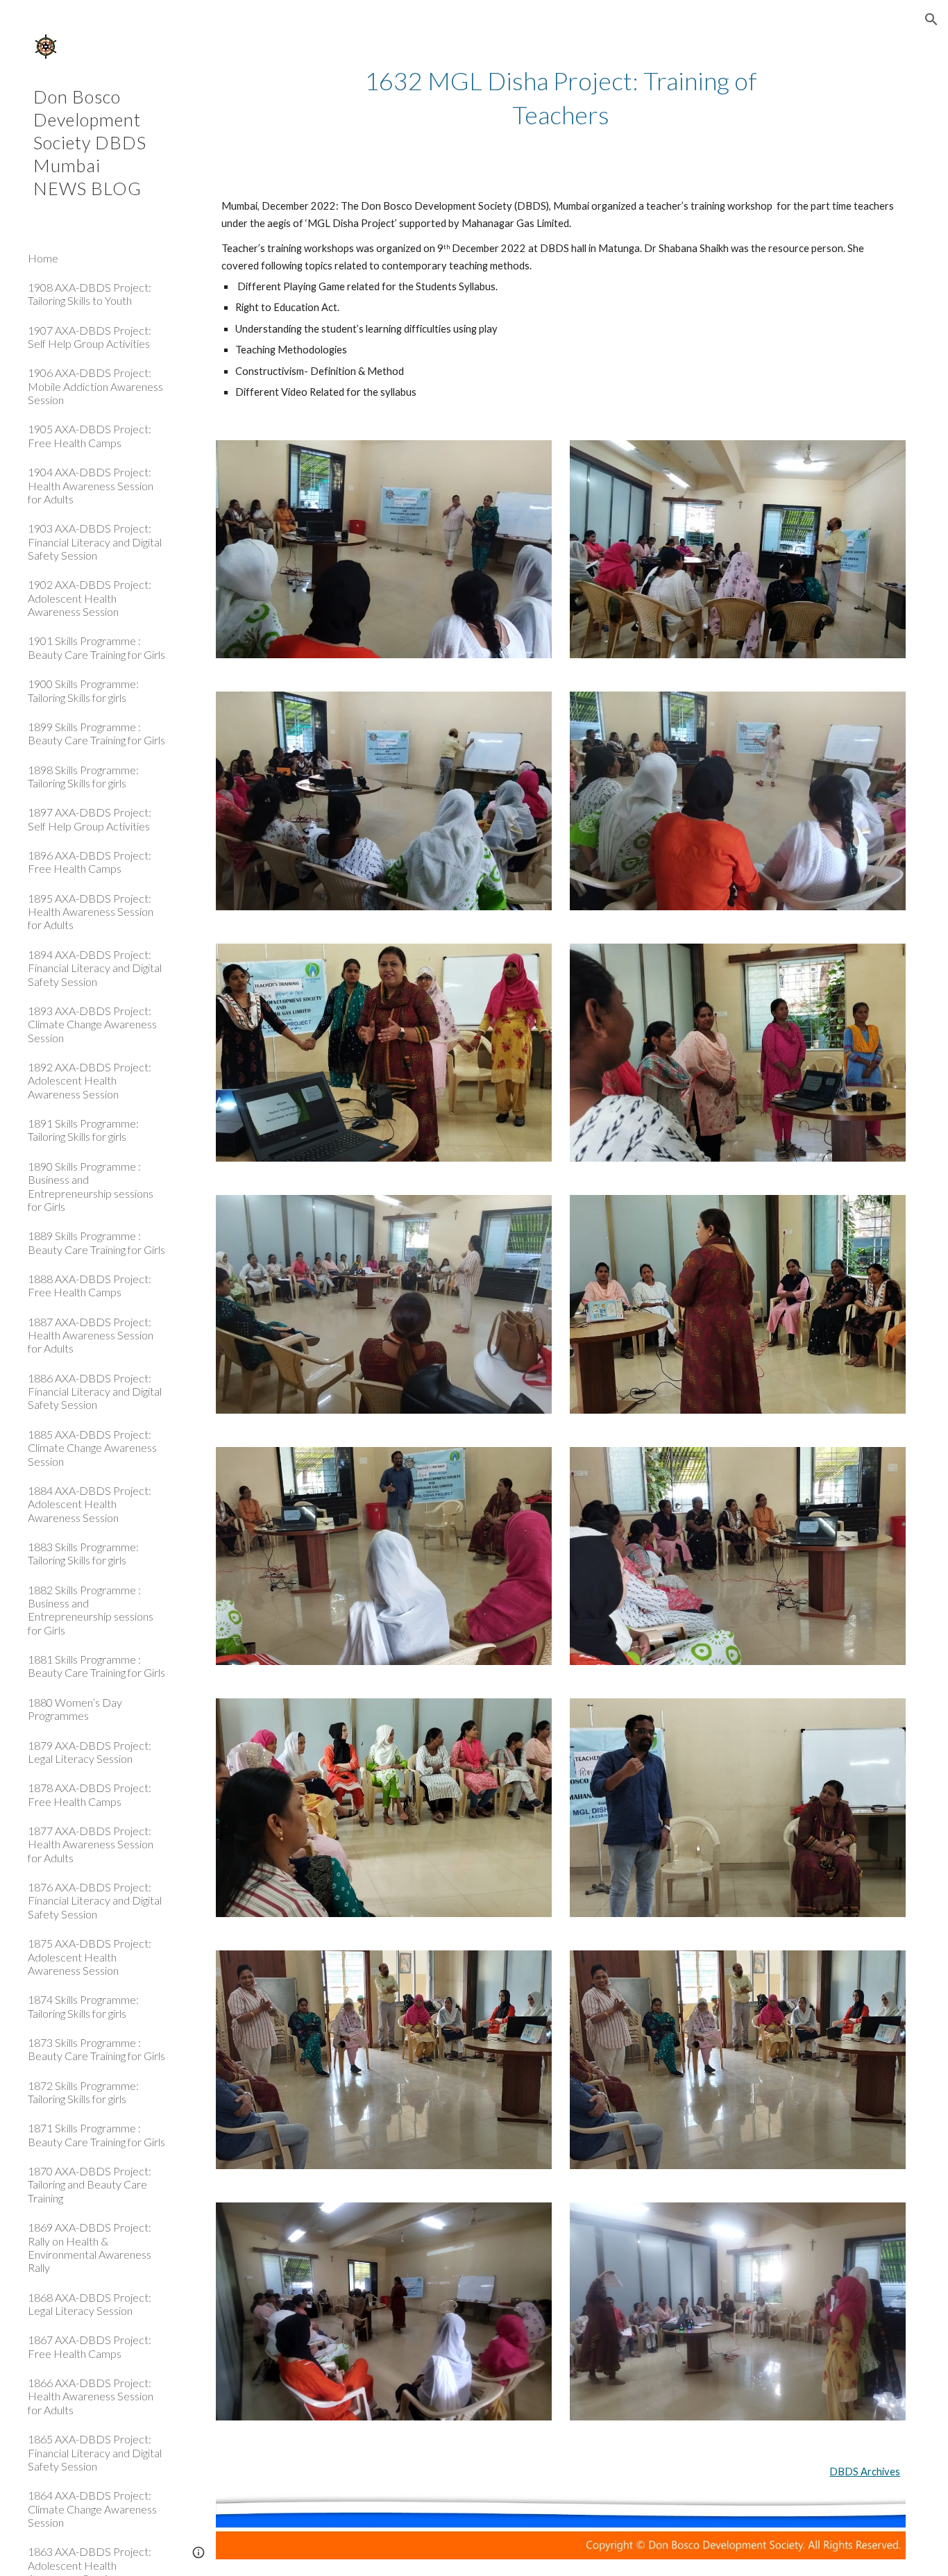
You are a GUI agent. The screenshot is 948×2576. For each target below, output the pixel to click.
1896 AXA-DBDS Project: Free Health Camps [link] (90, 862)
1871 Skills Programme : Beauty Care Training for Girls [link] (96, 2134)
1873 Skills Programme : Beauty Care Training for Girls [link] (96, 2049)
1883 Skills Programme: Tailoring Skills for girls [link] (83, 1553)
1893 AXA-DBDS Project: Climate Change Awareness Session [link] (92, 1024)
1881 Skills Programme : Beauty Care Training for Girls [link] (96, 1666)
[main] (561, 98)
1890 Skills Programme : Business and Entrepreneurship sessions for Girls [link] (91, 1186)
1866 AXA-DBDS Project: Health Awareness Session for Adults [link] (91, 2396)
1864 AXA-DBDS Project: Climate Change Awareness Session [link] (92, 2509)
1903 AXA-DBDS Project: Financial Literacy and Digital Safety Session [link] (95, 542)
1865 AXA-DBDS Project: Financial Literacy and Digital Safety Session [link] (95, 2452)
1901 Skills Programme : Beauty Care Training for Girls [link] (96, 647)
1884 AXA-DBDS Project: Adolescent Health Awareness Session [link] (90, 1504)
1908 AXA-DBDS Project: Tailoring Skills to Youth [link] (90, 294)
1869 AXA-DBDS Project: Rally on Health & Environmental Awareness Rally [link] (90, 2247)
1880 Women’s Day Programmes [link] (75, 1709)
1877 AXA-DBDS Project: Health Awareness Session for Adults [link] (91, 1844)
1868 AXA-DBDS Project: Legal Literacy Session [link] (90, 2304)
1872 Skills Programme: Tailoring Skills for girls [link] (83, 2092)
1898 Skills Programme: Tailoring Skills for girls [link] (83, 776)
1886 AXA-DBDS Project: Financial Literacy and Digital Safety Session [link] (95, 1391)
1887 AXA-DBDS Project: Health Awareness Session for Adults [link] (91, 1335)
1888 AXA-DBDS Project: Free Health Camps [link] (90, 1285)
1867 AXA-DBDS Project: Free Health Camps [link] (90, 2346)
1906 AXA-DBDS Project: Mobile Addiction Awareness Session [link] (95, 386)
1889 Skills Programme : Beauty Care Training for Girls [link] (96, 1242)
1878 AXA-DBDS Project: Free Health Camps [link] (90, 1794)
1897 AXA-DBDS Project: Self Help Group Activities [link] (90, 819)
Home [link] (43, 258)
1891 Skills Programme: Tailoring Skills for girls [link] (83, 1130)
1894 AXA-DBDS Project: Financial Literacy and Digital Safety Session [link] (95, 968)
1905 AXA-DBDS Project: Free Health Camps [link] (90, 435)
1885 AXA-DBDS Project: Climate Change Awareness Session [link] (92, 1448)
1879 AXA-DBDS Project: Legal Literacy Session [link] (90, 1752)
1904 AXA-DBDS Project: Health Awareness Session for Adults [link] (91, 485)
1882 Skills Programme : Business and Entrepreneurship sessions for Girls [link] (91, 1610)
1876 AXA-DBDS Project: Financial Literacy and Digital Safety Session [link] (95, 1900)
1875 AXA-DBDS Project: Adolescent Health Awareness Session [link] (90, 1957)
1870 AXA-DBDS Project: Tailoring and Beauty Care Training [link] (90, 2184)
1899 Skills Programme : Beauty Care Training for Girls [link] (96, 733)
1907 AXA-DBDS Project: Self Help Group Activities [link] (90, 337)
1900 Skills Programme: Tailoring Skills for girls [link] (83, 690)
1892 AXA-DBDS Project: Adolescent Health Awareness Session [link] (90, 1080)
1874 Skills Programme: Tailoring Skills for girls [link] (83, 2006)
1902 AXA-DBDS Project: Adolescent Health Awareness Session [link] (90, 598)
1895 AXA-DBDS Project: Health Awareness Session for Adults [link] (91, 912)
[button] (931, 19)
